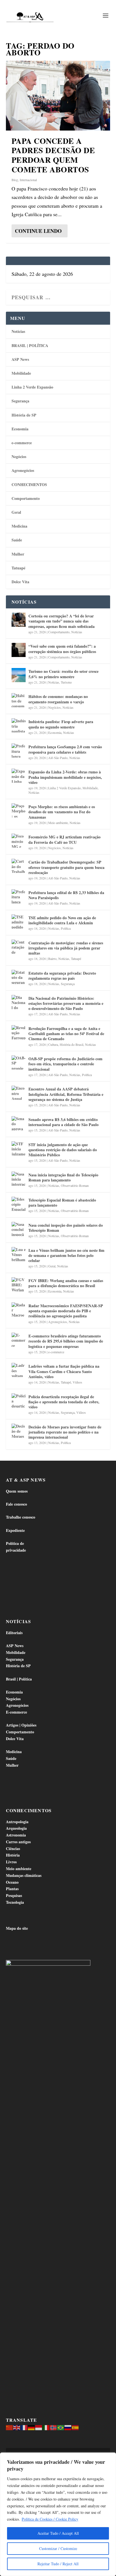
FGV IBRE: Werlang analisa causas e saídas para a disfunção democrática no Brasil (66, 1283)
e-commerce (22, 443)
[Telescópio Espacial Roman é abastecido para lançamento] (19, 1204)
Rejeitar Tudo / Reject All (58, 2564)
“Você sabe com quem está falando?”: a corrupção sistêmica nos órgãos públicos (62, 649)
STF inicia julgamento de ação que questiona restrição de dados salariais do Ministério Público (63, 1150)
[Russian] (68, 2427)
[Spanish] (75, 2427)
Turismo (66, 682)
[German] (32, 2427)
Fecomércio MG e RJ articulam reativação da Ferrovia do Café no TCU (64, 839)
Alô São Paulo (58, 758)
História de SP (24, 415)
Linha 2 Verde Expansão (32, 387)
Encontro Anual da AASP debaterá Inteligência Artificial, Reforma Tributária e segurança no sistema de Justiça (66, 1094)
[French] (24, 2427)
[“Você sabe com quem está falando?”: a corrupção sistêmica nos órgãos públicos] (19, 650)
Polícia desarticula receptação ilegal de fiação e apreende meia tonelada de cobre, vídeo (64, 1402)
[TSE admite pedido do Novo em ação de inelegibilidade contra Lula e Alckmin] (19, 921)
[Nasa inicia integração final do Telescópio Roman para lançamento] (19, 1179)
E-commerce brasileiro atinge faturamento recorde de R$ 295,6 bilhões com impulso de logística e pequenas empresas (66, 1341)
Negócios (19, 457)
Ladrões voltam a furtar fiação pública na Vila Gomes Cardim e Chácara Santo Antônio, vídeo (64, 1371)
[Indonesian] (39, 2427)
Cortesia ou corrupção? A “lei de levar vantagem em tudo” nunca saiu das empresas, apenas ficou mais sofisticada (62, 621)
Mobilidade (21, 373)
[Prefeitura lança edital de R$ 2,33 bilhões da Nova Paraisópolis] (19, 896)
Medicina (19, 526)
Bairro (52, 959)
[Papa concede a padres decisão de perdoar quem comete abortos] (58, 96)
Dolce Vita (20, 582)
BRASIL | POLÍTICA (30, 345)
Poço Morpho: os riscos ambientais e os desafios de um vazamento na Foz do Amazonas (62, 812)
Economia (20, 429)
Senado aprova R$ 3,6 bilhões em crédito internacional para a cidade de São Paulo (63, 1122)
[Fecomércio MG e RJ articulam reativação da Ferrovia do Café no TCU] (19, 841)
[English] (17, 2427)
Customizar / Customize (58, 2548)
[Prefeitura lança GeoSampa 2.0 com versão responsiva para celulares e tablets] (19, 751)
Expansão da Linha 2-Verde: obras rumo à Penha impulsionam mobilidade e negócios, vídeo (65, 777)
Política (66, 928)
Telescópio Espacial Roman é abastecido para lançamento (62, 1203)
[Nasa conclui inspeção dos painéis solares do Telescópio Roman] (19, 1229)
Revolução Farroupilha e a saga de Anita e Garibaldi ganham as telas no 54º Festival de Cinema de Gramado (66, 1034)
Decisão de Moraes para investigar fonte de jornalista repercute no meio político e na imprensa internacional (65, 1432)
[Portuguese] (61, 2427)
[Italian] (46, 2427)
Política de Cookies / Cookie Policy (50, 2519)
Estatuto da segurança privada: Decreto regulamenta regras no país (62, 976)
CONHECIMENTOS (29, 484)
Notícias (18, 331)
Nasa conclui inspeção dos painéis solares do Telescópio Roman (66, 1228)
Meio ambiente (58, 823)
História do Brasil (72, 1044)
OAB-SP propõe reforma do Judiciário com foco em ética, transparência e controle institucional (65, 1064)
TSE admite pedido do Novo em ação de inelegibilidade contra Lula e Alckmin (62, 920)
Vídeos (77, 1382)
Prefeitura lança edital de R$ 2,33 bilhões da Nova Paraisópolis (66, 895)
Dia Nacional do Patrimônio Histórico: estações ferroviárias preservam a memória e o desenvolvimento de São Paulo (66, 1003)
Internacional (28, 180)
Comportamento (26, 498)
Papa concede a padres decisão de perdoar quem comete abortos (53, 155)
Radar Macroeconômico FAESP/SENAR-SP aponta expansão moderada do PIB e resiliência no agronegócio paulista (66, 1311)
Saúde (17, 540)
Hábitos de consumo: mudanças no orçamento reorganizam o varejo (58, 699)
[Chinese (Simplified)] (10, 2427)
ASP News (20, 359)
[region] (58, 2514)
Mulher (18, 554)
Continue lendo (38, 231)
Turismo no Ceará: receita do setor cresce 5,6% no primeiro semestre (63, 674)
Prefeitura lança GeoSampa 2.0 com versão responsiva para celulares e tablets (65, 749)
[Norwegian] (53, 2427)
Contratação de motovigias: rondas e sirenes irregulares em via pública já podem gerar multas (66, 948)
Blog (15, 180)
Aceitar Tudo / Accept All (58, 2533)
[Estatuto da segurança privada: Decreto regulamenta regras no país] (19, 977)
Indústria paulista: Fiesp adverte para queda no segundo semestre (61, 724)
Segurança (20, 401)
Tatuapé (18, 568)
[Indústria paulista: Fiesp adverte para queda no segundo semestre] (19, 725)
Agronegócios (23, 470)
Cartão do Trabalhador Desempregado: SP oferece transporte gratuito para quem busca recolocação (66, 867)
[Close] (110, 2457)
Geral (16, 512)
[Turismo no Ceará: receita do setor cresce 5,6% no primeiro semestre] (19, 675)
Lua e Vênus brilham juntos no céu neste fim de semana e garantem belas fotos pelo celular (66, 1255)
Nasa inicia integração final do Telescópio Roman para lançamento (63, 1177)
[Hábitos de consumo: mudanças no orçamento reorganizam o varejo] (19, 700)
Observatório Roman (75, 1185)
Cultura (53, 1044)
